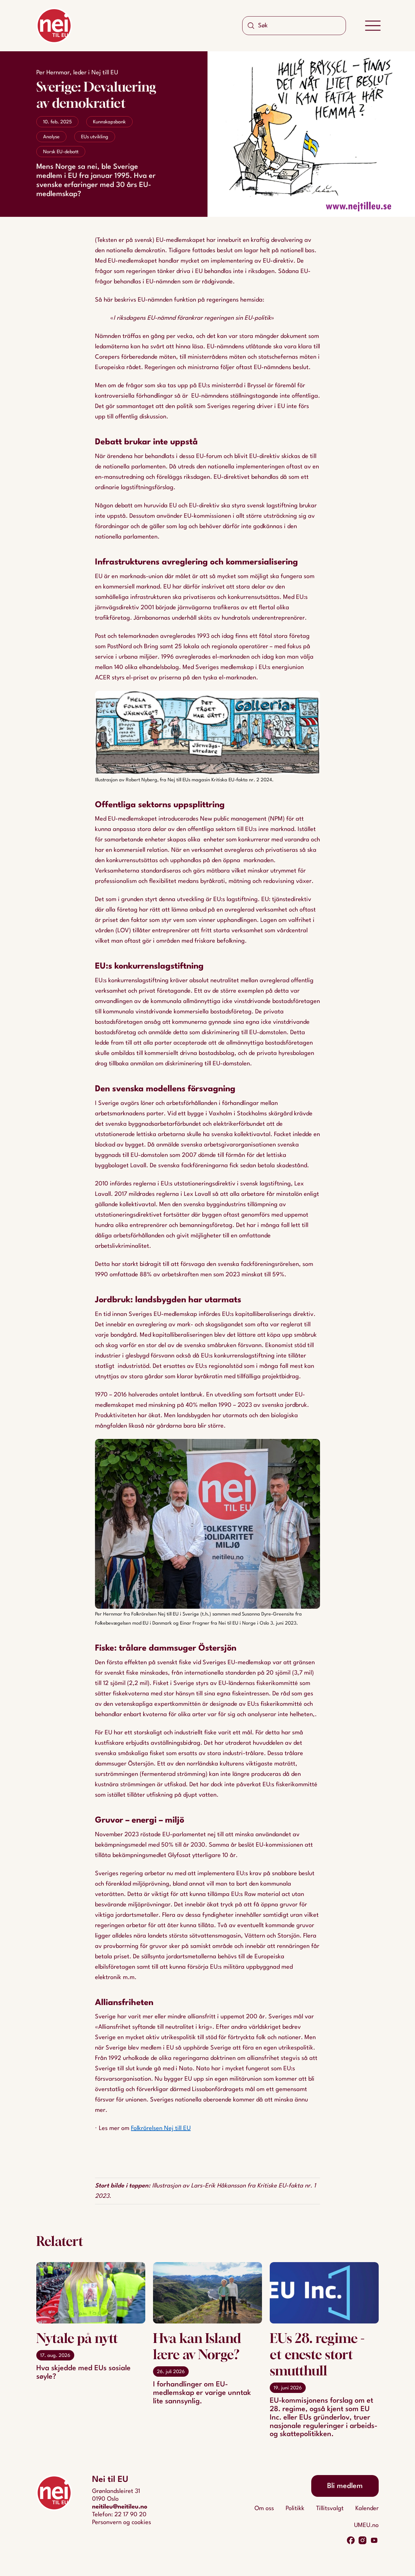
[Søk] (251, 26)
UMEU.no (366, 2525)
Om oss (264, 2508)
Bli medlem (345, 2486)
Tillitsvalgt (330, 2508)
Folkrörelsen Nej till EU (161, 2128)
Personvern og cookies (122, 2522)
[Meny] (373, 26)
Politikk (295, 2508)
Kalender (367, 2508)
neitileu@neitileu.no (120, 2507)
